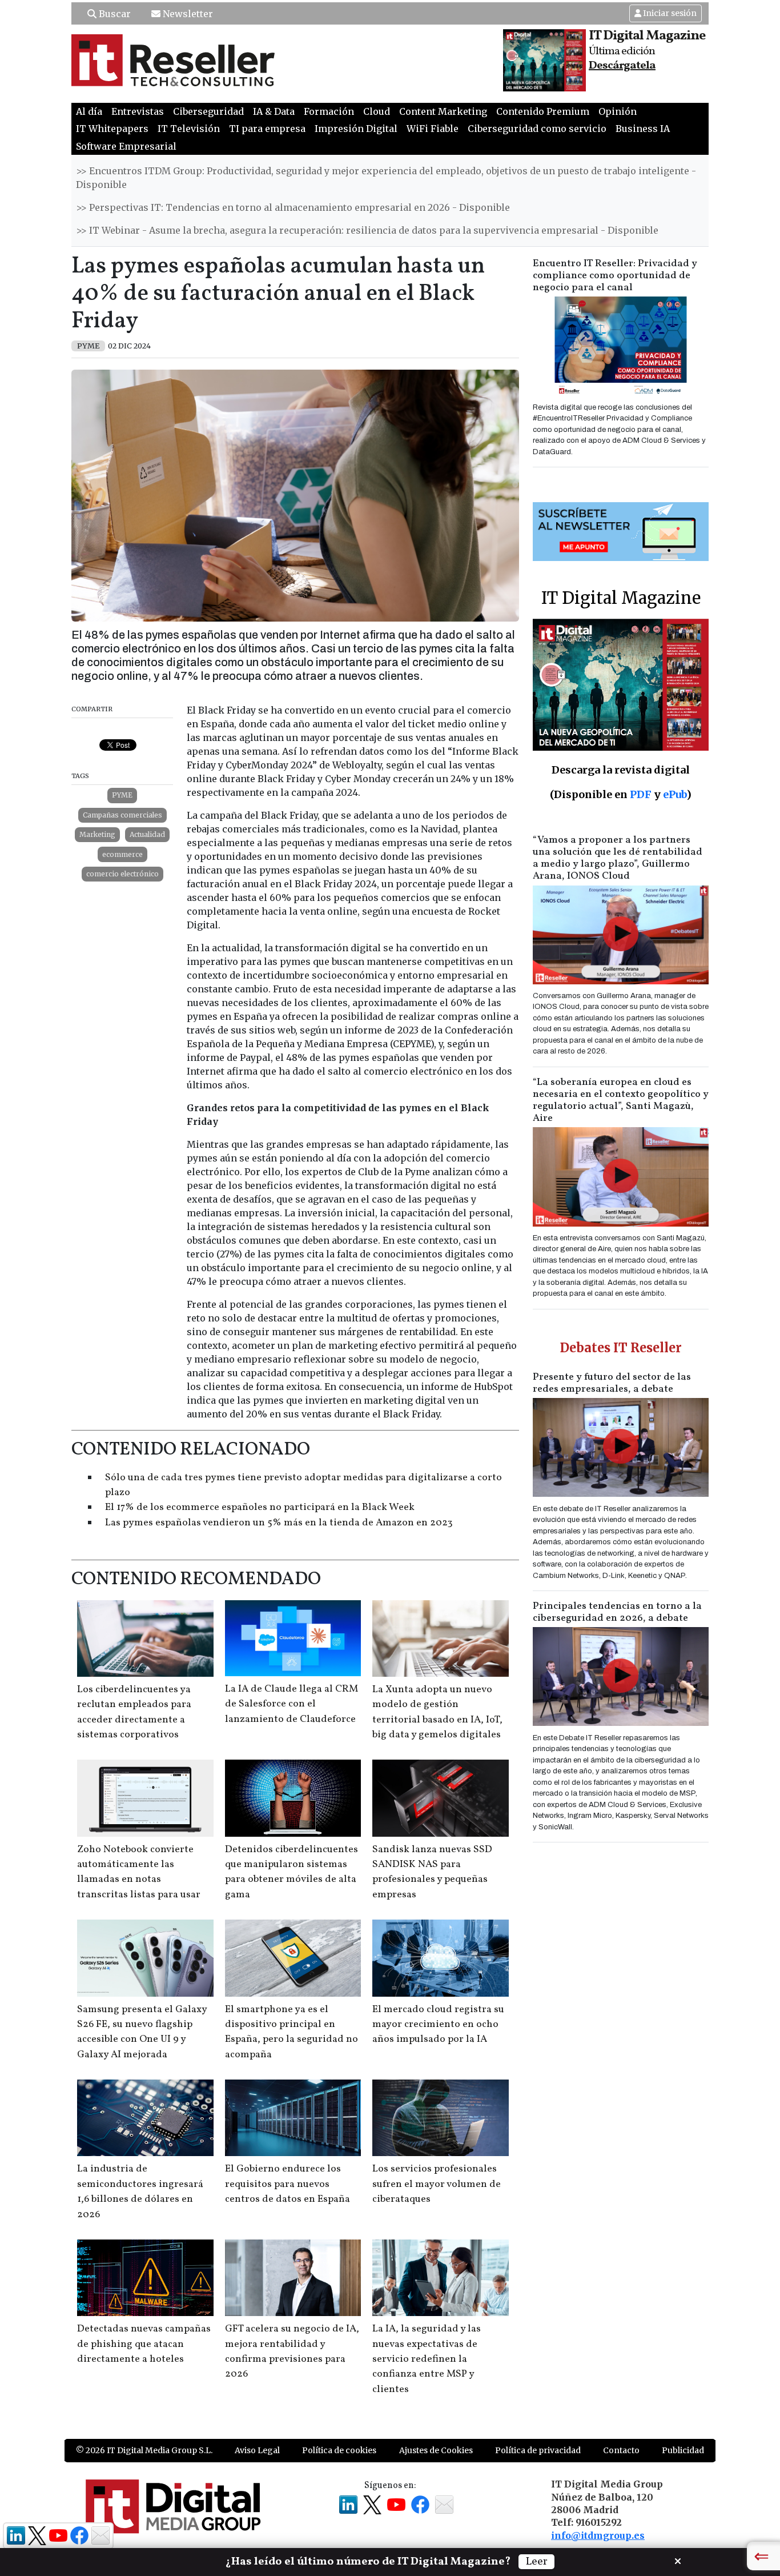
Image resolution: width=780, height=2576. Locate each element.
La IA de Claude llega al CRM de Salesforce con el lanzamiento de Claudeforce (292, 1704)
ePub (675, 794)
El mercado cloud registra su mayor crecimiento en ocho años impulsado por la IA (438, 2025)
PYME (122, 795)
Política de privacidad (538, 2450)
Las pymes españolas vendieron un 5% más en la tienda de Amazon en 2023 (279, 1523)
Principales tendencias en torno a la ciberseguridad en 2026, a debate (617, 1612)
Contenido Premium (543, 111)
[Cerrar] (678, 2560)
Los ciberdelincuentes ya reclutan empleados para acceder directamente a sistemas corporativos (134, 1712)
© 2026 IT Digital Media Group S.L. (144, 2450)
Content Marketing (443, 111)
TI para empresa (267, 129)
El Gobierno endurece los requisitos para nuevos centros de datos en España (288, 2184)
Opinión (618, 111)
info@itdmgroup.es (598, 2535)
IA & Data (274, 111)
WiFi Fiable (433, 129)
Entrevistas (138, 111)
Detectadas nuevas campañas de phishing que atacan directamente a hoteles (144, 2344)
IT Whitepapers (112, 129)
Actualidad (147, 834)
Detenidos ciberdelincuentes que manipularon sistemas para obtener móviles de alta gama (292, 1872)
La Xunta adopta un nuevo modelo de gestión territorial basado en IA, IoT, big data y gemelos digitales (437, 1712)
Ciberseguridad (208, 111)
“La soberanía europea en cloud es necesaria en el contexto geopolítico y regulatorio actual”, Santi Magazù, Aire (621, 1100)
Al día (89, 111)
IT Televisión (189, 129)
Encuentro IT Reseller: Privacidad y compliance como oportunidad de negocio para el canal (615, 276)
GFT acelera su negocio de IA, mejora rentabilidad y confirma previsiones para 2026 (292, 2351)
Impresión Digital (356, 129)
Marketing (97, 834)
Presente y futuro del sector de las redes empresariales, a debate (612, 1383)
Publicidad (683, 2450)
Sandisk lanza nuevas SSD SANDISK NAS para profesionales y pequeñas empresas (432, 1872)
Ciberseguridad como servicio (537, 129)
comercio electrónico (122, 874)
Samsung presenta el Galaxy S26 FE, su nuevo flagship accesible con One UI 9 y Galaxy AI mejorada (142, 2032)
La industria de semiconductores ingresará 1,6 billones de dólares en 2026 (140, 2192)
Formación (329, 111)
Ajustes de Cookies (436, 2450)
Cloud (377, 111)
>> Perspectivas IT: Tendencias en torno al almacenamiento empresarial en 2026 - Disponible (293, 207)
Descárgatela (622, 66)
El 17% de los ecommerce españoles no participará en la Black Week (260, 1507)
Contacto (621, 2450)
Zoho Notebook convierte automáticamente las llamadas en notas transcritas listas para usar (139, 1872)
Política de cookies (339, 2450)
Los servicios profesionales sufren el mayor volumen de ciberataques (437, 2184)
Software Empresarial (126, 146)
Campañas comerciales (122, 815)
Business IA (643, 129)
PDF (641, 794)
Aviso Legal (257, 2450)
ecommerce (122, 854)
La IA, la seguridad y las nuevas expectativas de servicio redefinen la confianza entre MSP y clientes (427, 2359)
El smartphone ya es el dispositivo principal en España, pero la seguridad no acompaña (292, 2032)
